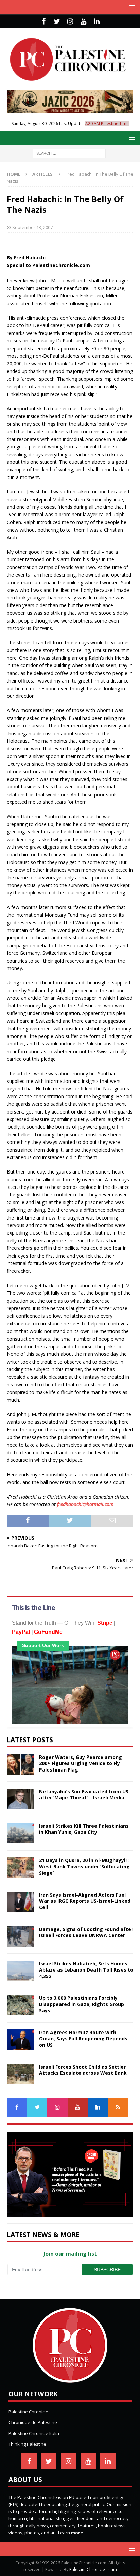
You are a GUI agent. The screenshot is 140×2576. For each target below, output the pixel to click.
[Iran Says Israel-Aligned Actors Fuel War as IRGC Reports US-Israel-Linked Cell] (20, 1902)
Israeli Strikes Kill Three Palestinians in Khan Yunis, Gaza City (84, 1829)
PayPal (21, 1632)
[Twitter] (57, 21)
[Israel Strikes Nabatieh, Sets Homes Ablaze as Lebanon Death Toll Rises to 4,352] (20, 1971)
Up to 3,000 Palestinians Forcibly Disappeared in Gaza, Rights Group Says (82, 2004)
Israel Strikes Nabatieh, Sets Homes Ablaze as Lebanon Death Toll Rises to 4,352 (86, 1970)
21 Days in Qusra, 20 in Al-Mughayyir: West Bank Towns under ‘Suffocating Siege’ (84, 1866)
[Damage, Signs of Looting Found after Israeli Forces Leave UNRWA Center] (20, 1936)
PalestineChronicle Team (93, 2569)
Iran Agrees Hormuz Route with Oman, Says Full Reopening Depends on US (83, 2038)
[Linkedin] (97, 21)
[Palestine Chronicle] (70, 2379)
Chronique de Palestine (33, 2422)
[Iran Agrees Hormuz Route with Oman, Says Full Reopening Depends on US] (20, 2040)
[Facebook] (44, 21)
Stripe (105, 1623)
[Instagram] (70, 21)
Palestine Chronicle (28, 2412)
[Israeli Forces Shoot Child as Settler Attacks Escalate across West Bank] (20, 2074)
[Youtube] (83, 21)
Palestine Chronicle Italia (34, 2433)
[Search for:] (69, 153)
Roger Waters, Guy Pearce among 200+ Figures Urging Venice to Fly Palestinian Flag (81, 1763)
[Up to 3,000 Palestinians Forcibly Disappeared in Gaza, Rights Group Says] (20, 2005)
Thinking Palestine (27, 2444)
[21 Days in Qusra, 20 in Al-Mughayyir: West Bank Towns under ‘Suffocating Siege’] (20, 1868)
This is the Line (33, 1608)
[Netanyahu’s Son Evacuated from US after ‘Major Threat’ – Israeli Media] (20, 1799)
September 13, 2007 (32, 227)
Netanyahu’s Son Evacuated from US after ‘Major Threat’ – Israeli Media (84, 1795)
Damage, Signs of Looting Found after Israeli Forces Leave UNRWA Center (86, 1932)
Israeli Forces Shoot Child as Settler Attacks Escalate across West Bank (83, 2070)
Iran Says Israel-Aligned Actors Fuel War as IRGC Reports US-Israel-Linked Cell (85, 1901)
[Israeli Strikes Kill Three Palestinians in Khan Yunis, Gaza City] (20, 1833)
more (77, 2533)
